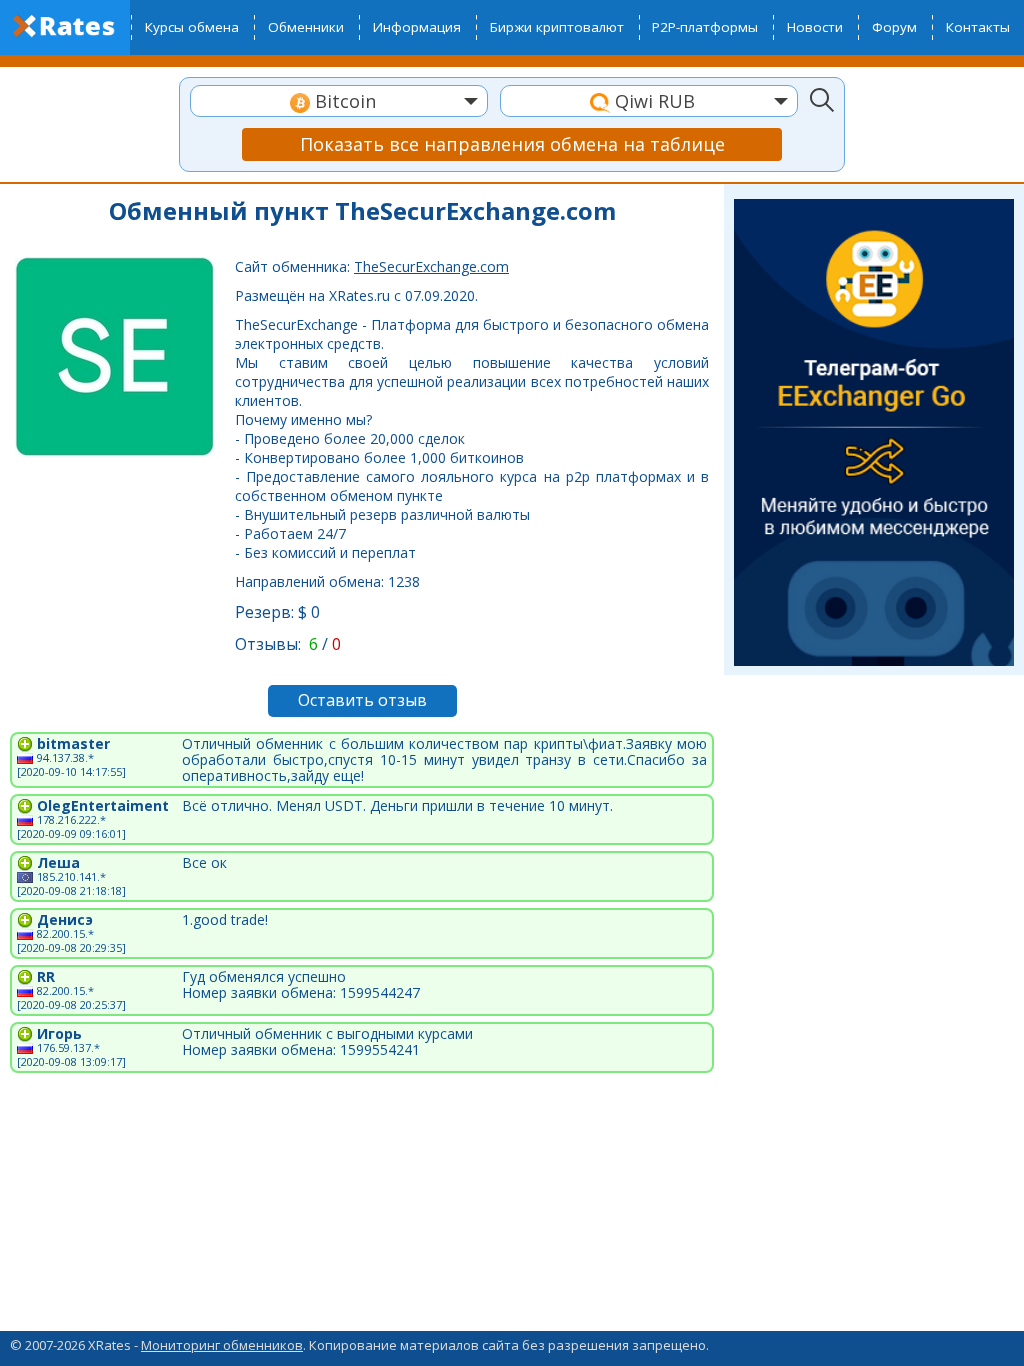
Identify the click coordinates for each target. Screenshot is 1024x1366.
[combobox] (339, 101)
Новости (815, 27)
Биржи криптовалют (557, 27)
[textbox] (339, 101)
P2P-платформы (705, 27)
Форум (894, 27)
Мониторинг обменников (222, 1345)
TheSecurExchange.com (431, 266)
